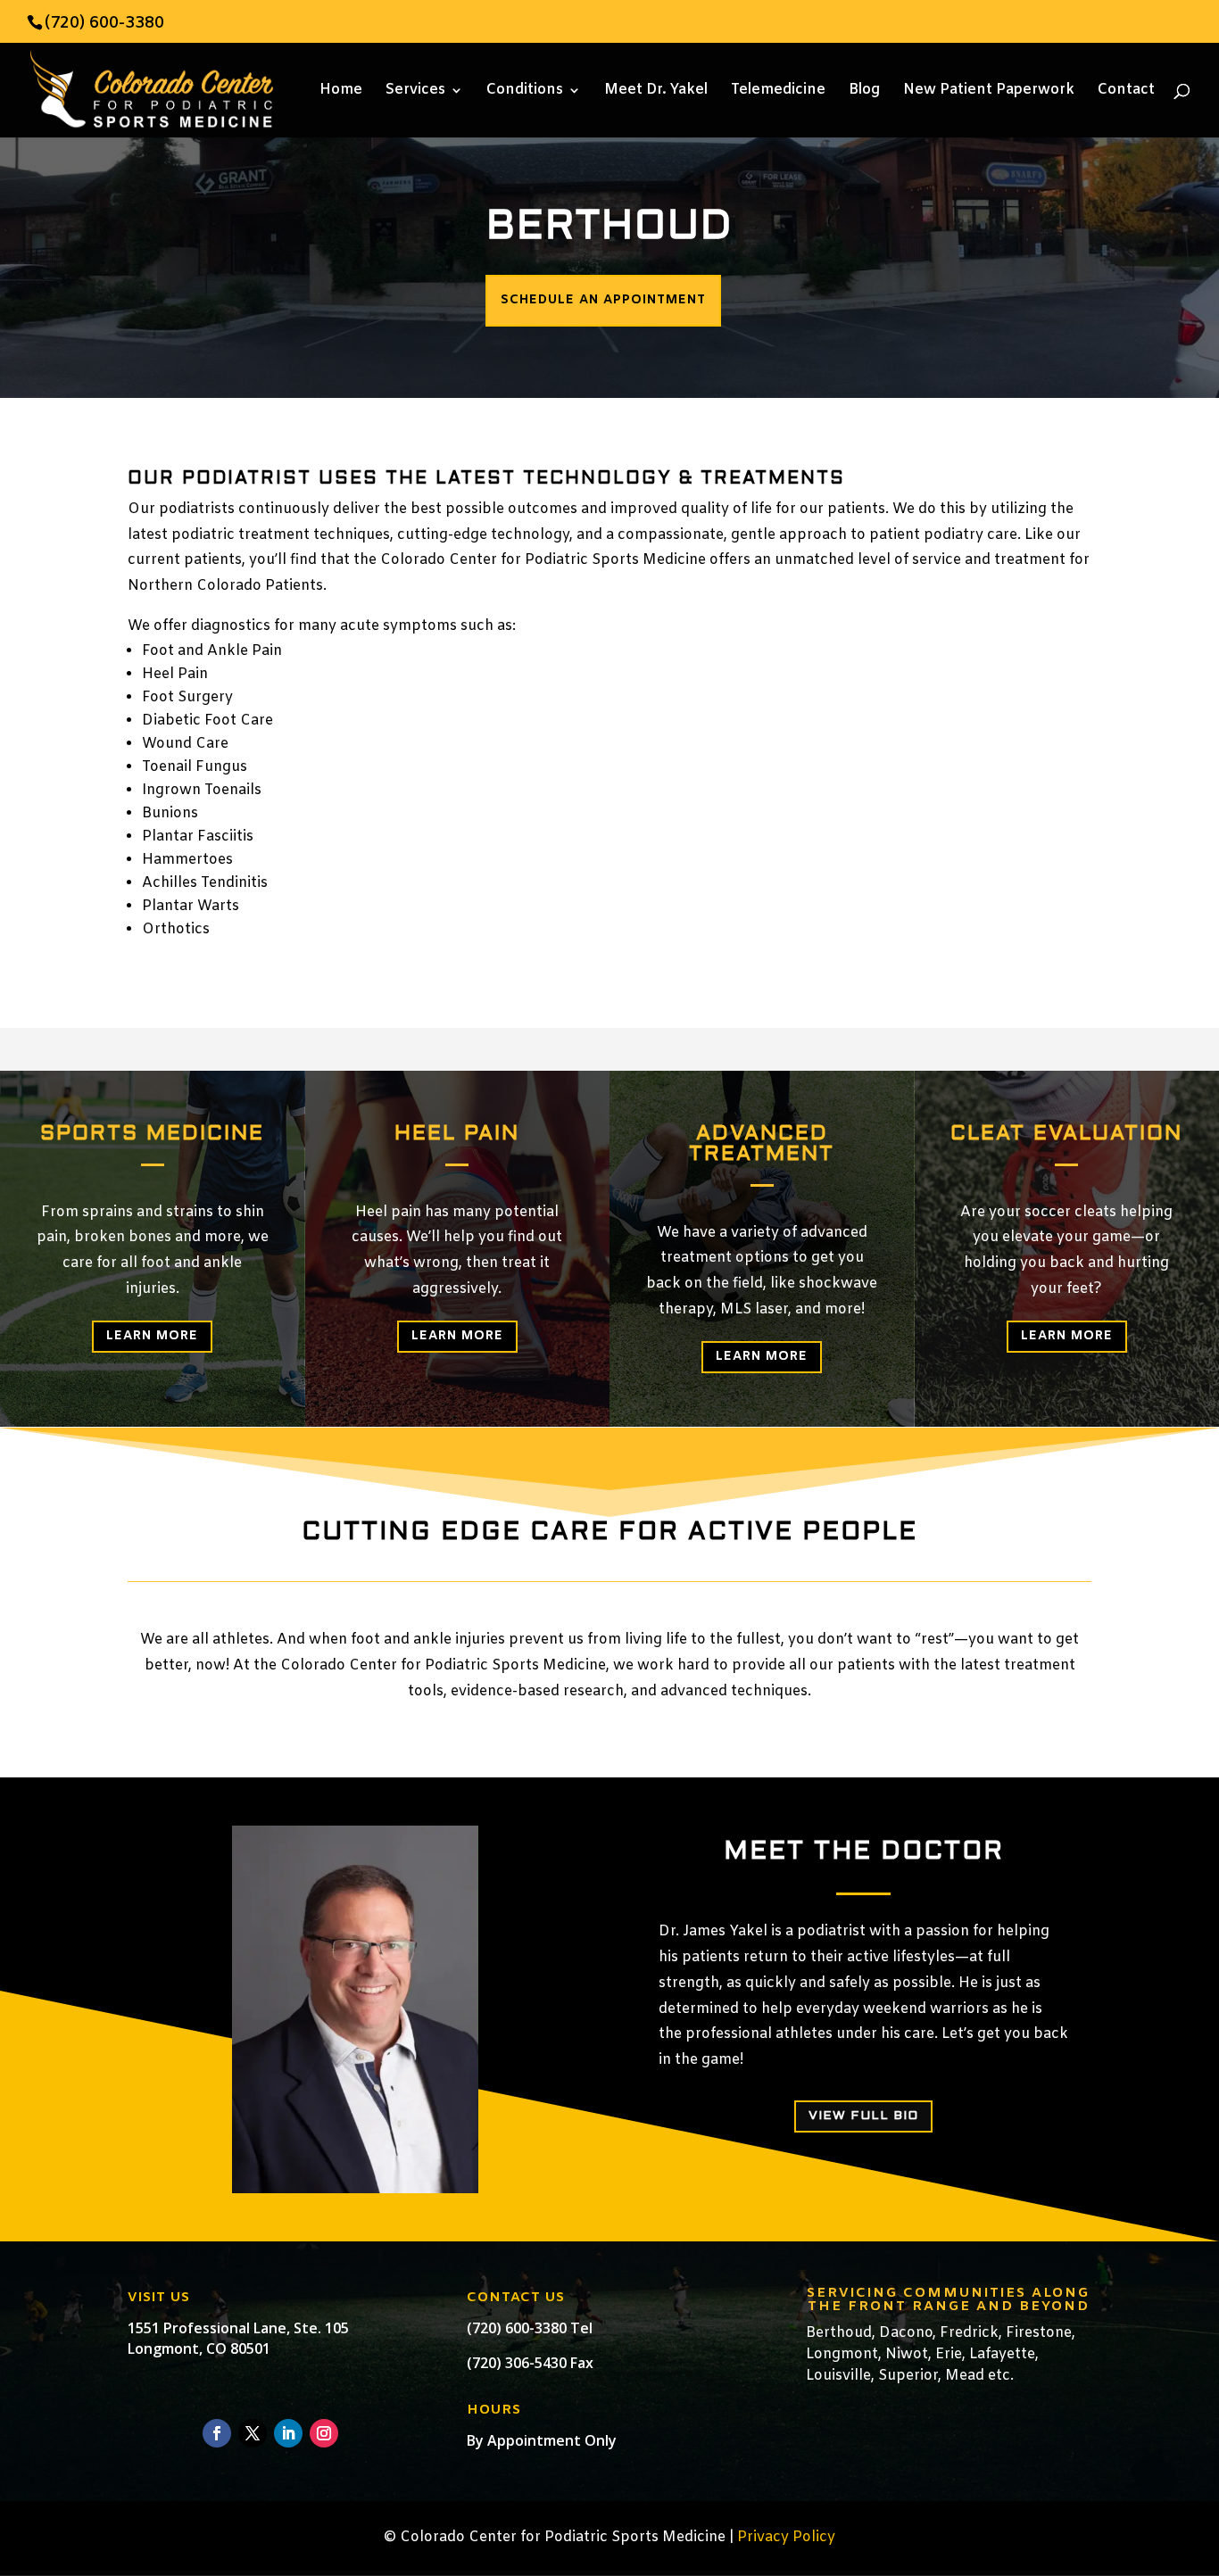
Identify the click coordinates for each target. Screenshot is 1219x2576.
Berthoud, (841, 2333)
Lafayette (1002, 2354)
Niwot (907, 2354)
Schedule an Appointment (603, 300)
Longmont (842, 2354)
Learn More (152, 1336)
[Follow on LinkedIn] (288, 2433)
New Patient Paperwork (989, 91)
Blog (864, 91)
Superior (908, 2376)
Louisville (838, 2376)
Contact (1126, 91)
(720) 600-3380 (104, 23)
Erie (949, 2354)
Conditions (525, 91)
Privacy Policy (786, 2537)
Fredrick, (971, 2333)
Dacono (906, 2333)
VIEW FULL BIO (863, 2116)
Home (341, 91)
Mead (963, 2376)
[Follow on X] (253, 2433)
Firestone (1039, 2333)
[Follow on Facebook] (217, 2433)
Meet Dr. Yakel (656, 91)
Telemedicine (778, 91)
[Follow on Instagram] (324, 2433)
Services (415, 91)
